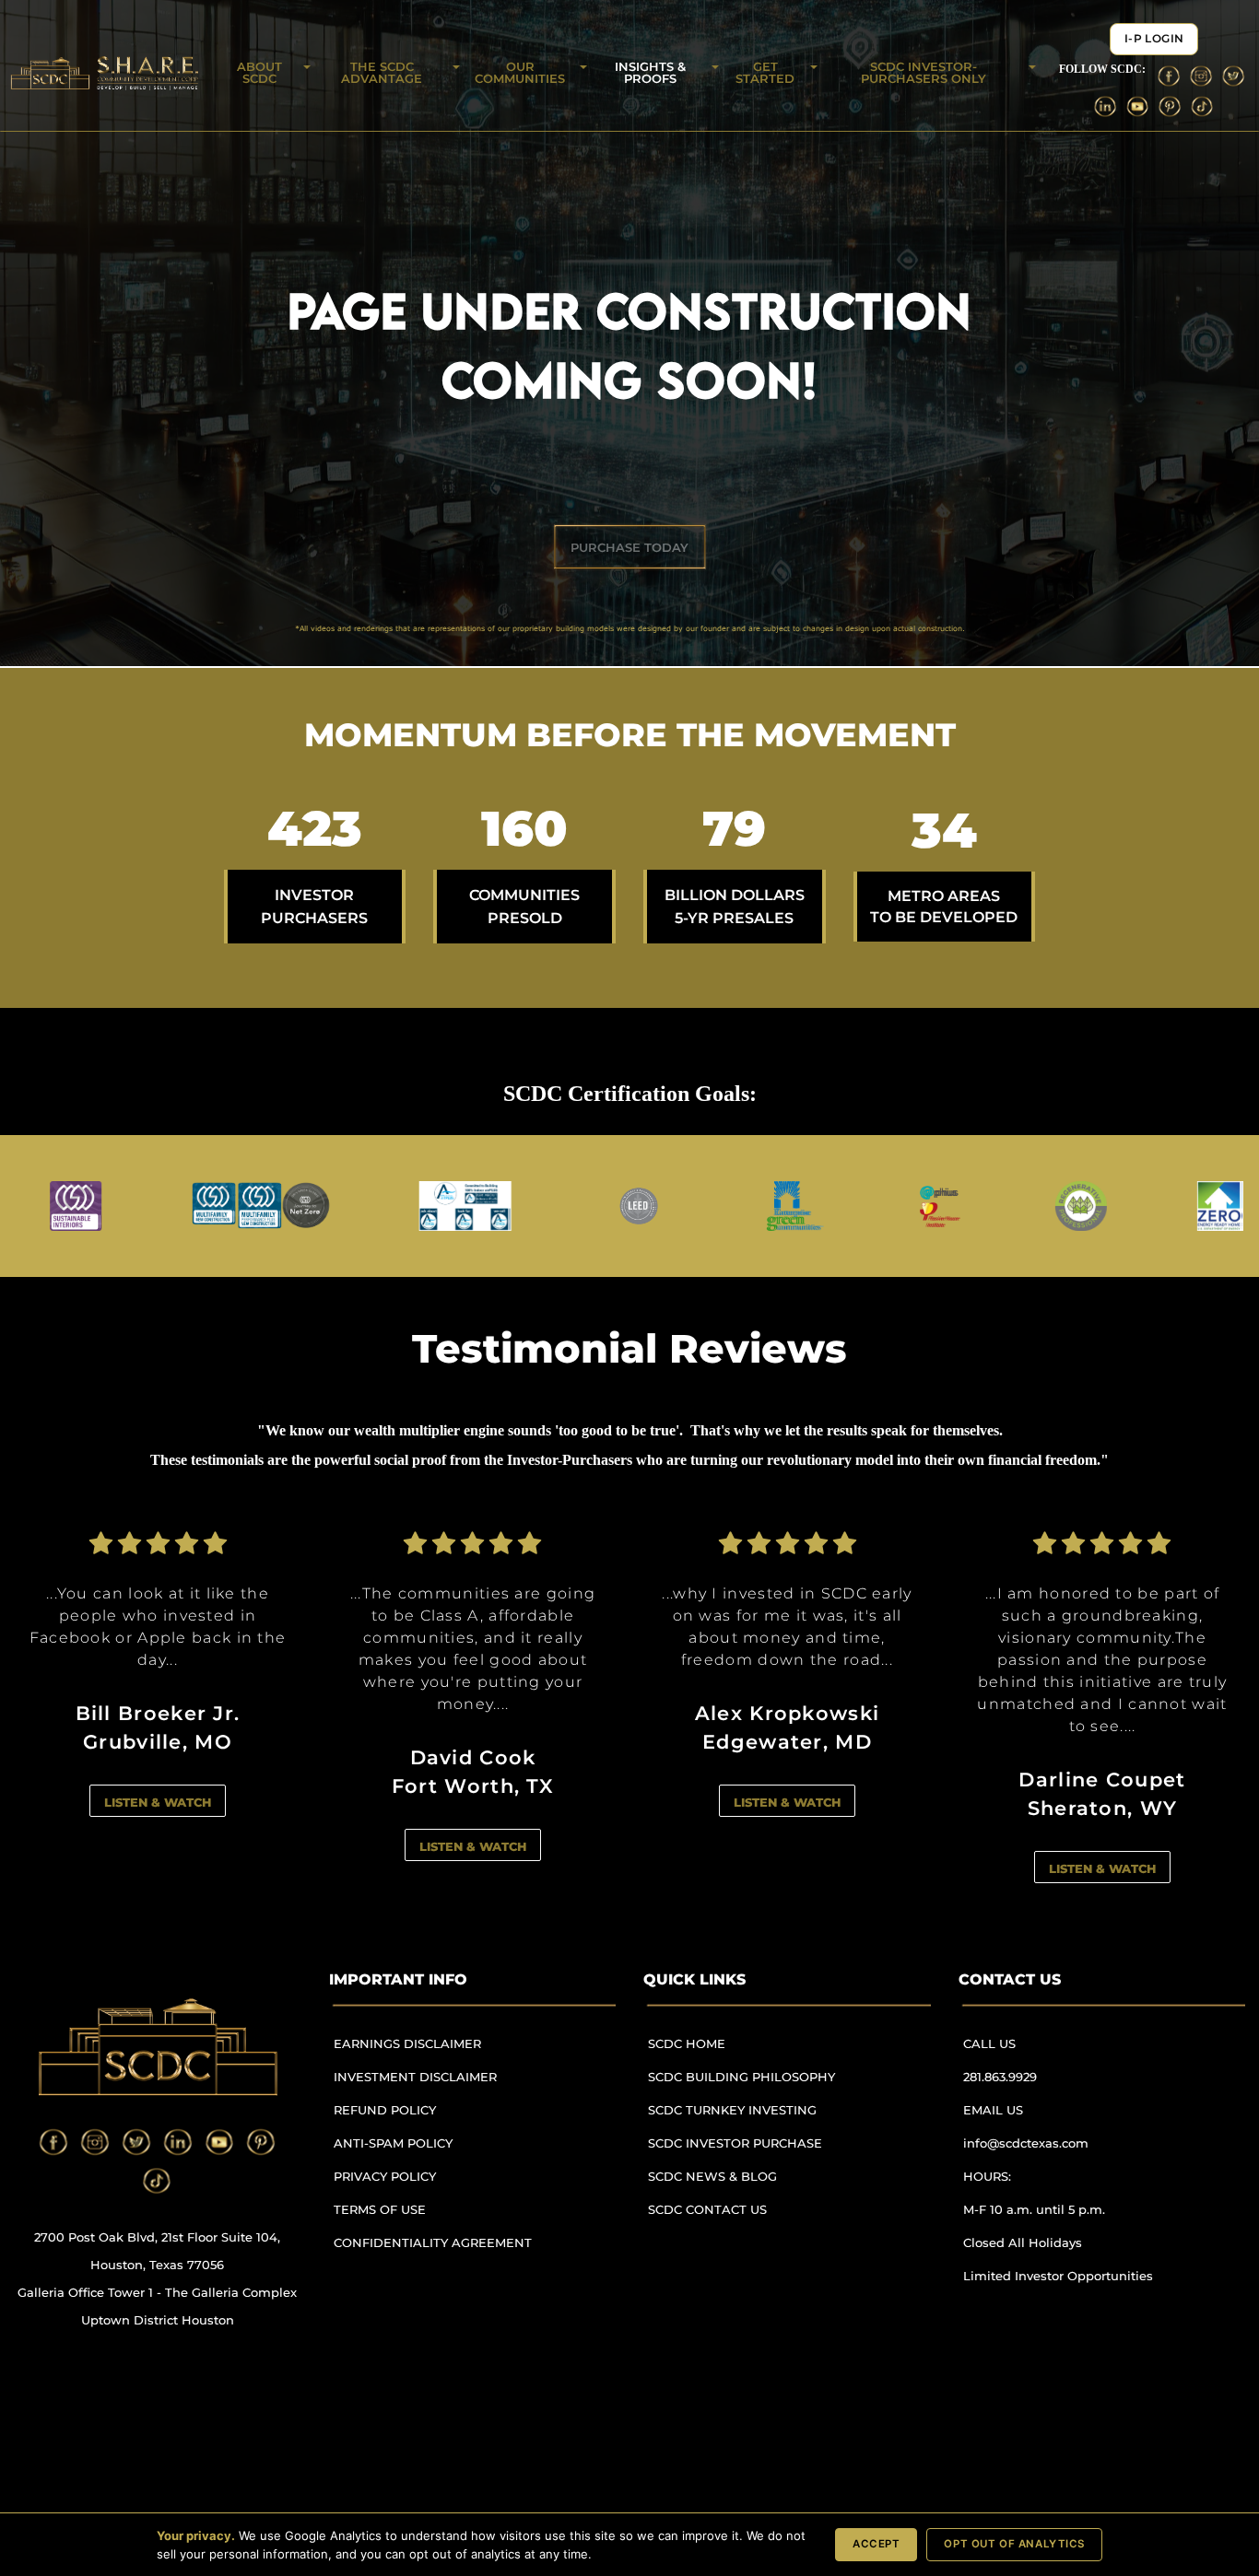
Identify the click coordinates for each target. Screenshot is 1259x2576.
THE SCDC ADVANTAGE (382, 72)
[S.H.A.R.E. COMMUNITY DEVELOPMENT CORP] (158, 2047)
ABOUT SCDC (259, 72)
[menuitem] (441, 2052)
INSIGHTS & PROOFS (650, 72)
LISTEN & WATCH (158, 1780)
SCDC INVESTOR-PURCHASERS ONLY (924, 72)
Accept (876, 2544)
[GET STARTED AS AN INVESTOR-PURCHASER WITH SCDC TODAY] (629, 547)
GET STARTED (765, 72)
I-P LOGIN (1154, 39)
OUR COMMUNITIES (520, 72)
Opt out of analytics (1014, 2544)
